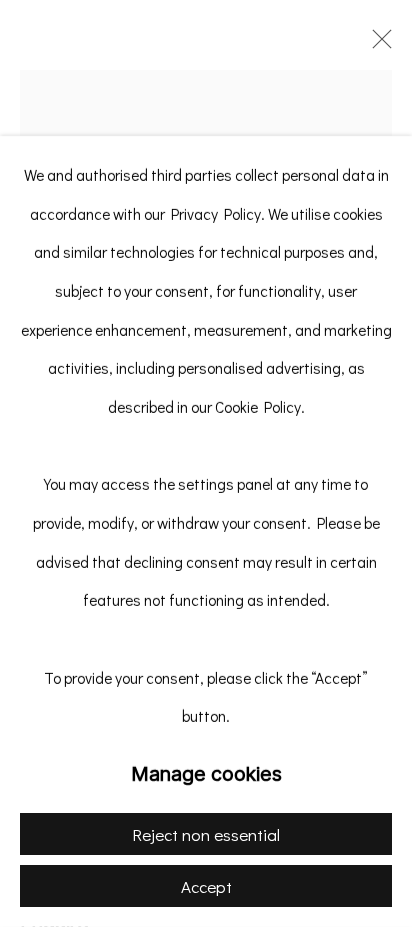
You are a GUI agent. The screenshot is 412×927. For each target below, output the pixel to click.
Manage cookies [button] (206, 774)
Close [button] (377, 45)
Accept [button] (206, 886)
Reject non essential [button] (206, 834)
